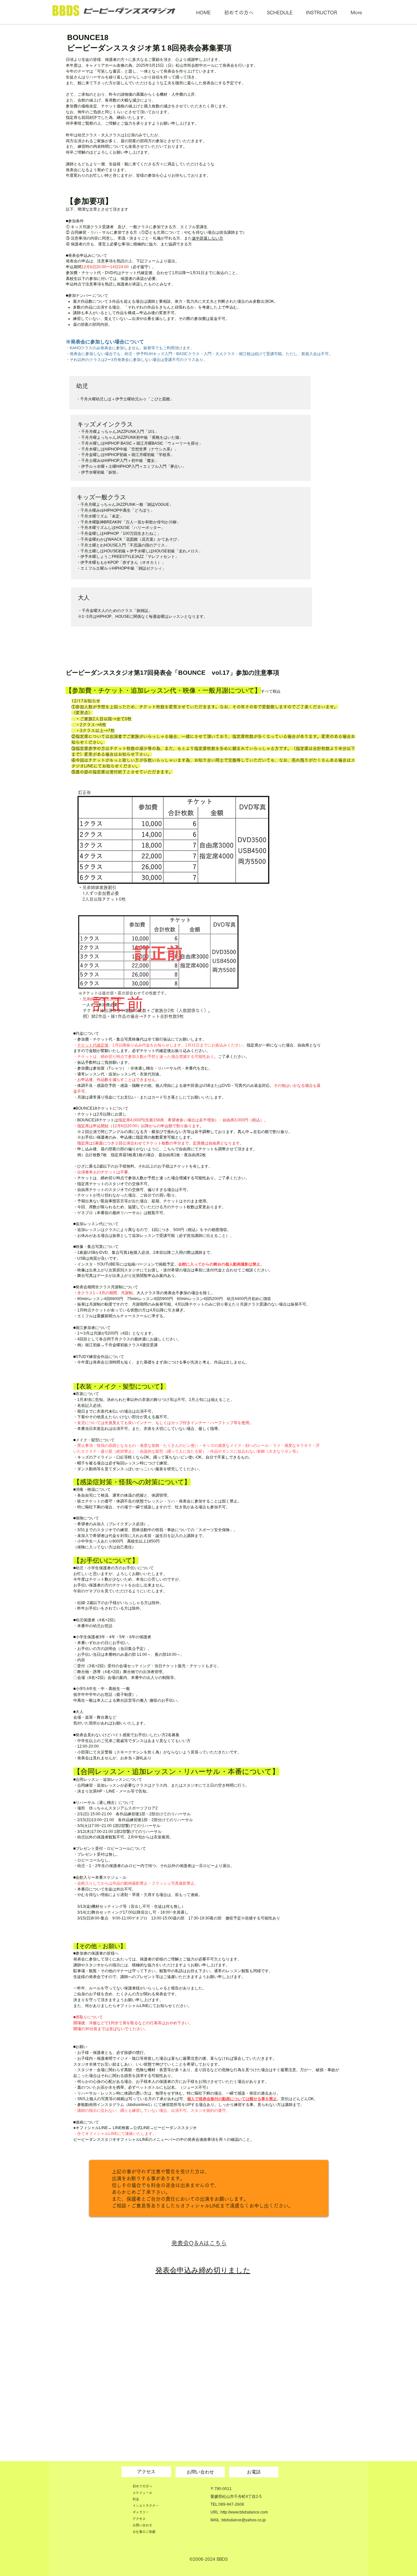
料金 (136, 2499)
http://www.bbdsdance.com (244, 2512)
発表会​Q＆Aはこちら (199, 2243)
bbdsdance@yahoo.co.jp (244, 2520)
